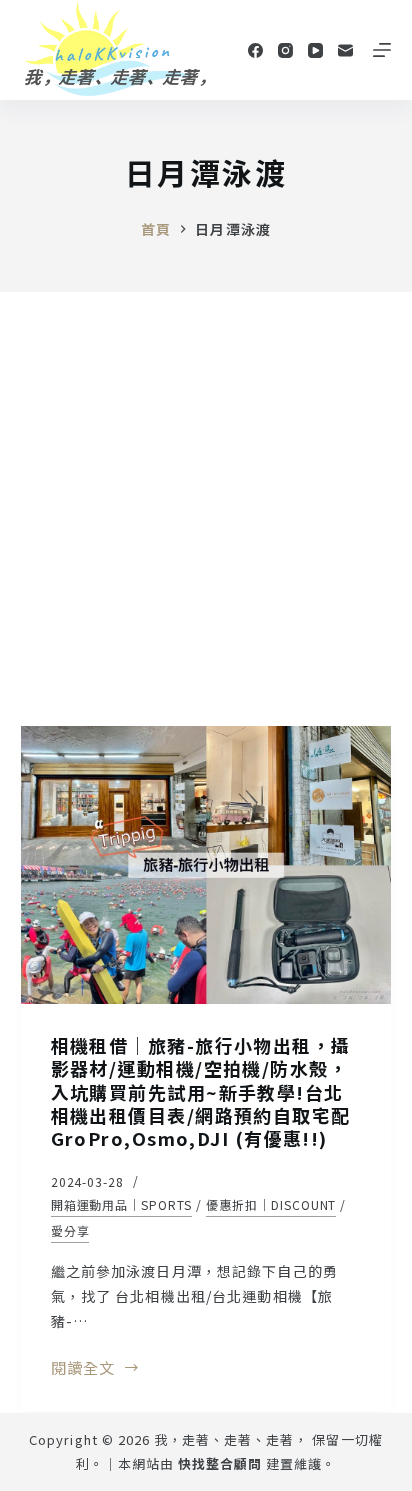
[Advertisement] (206, 508)
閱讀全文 (96, 1369)
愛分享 (70, 1230)
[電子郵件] (345, 50)
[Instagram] (285, 50)
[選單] (382, 50)
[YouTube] (315, 50)
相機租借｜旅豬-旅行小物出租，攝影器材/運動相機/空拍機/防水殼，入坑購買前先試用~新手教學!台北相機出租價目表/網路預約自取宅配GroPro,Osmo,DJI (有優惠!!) (201, 1092)
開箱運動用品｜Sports (121, 1204)
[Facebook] (255, 50)
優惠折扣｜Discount (271, 1204)
